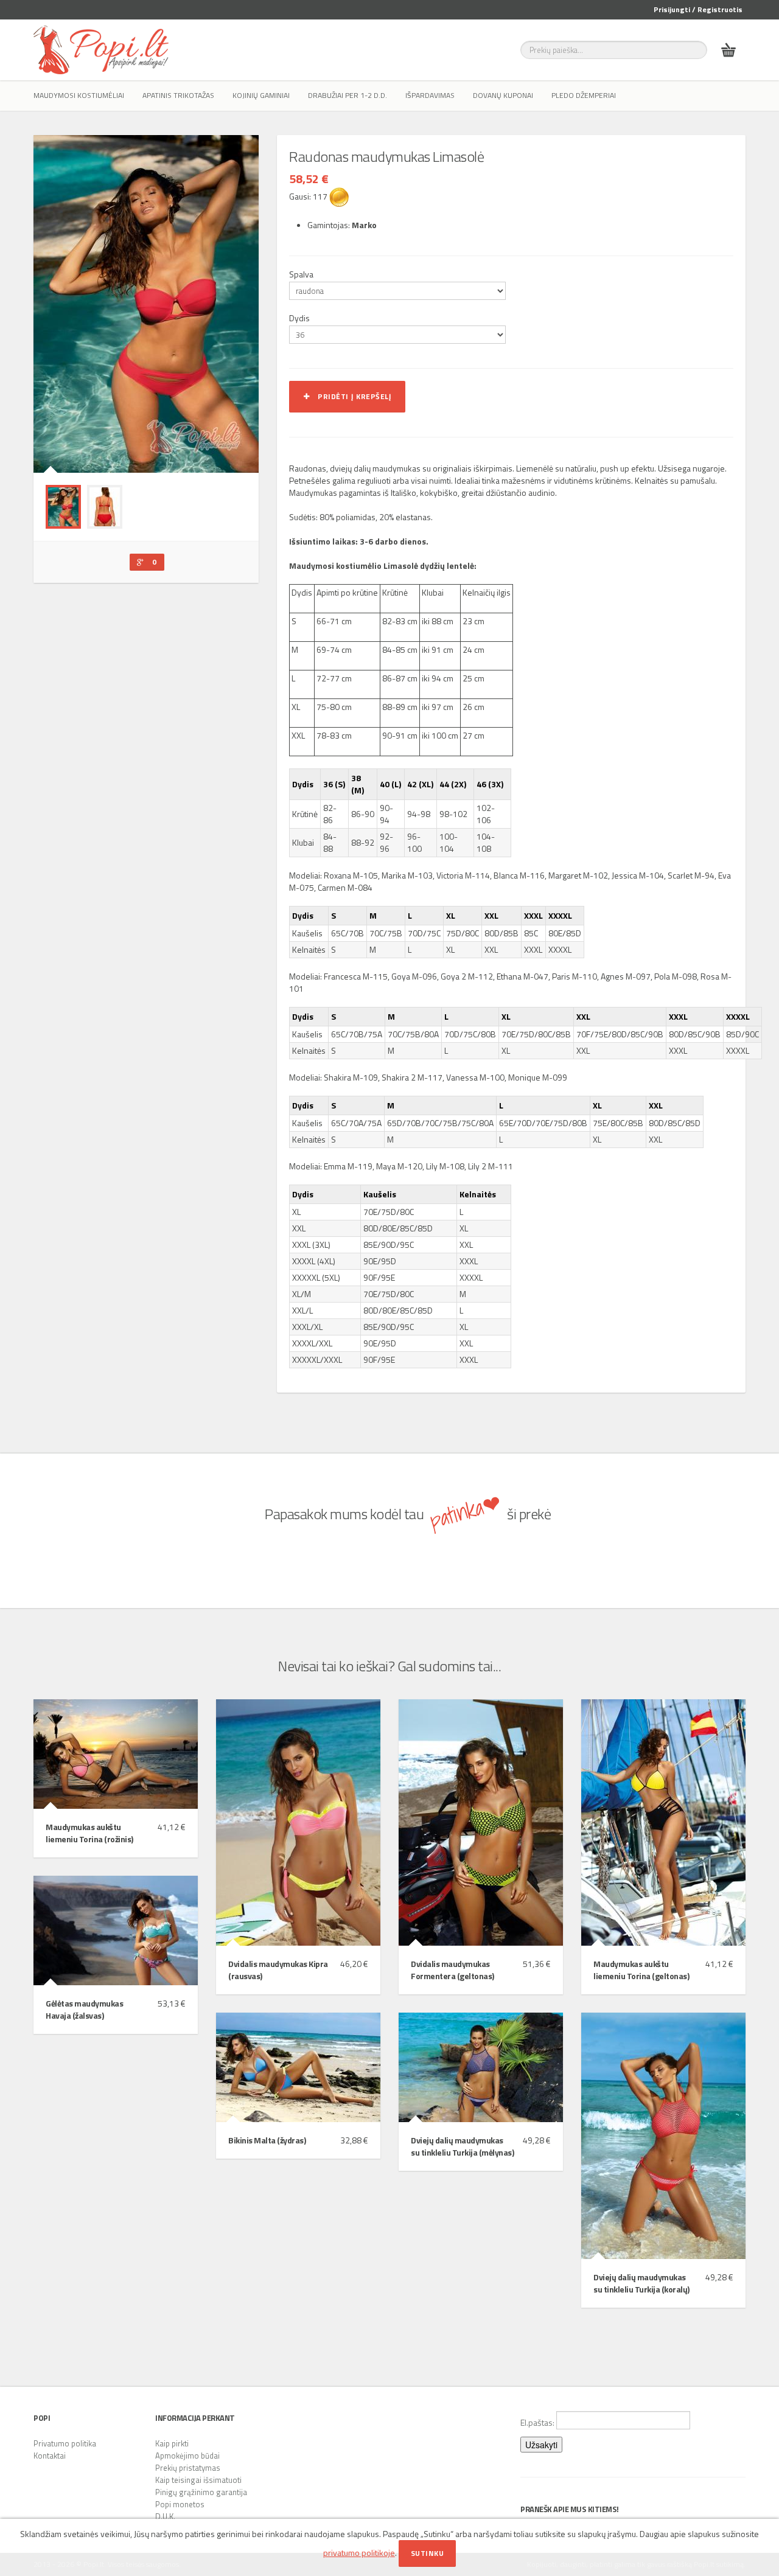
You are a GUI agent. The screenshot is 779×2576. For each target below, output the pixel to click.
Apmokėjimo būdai (187, 2456)
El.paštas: (538, 2422)
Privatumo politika (65, 2443)
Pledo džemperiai (584, 95)
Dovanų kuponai (503, 95)
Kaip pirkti (172, 2443)
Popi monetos (180, 2504)
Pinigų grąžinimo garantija (201, 2492)
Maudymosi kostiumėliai (79, 95)
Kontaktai (50, 2456)
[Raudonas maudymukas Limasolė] (63, 507)
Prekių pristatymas (188, 2468)
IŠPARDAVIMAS (430, 95)
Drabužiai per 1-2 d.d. (348, 95)
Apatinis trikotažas (178, 95)
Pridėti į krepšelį (351, 396)
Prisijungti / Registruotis (698, 9)
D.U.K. (165, 2516)
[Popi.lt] (101, 50)
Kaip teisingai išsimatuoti (198, 2480)
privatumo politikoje (359, 2553)
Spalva (301, 274)
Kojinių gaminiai (261, 95)
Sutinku (428, 2553)
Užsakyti (541, 2445)
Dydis (299, 318)
